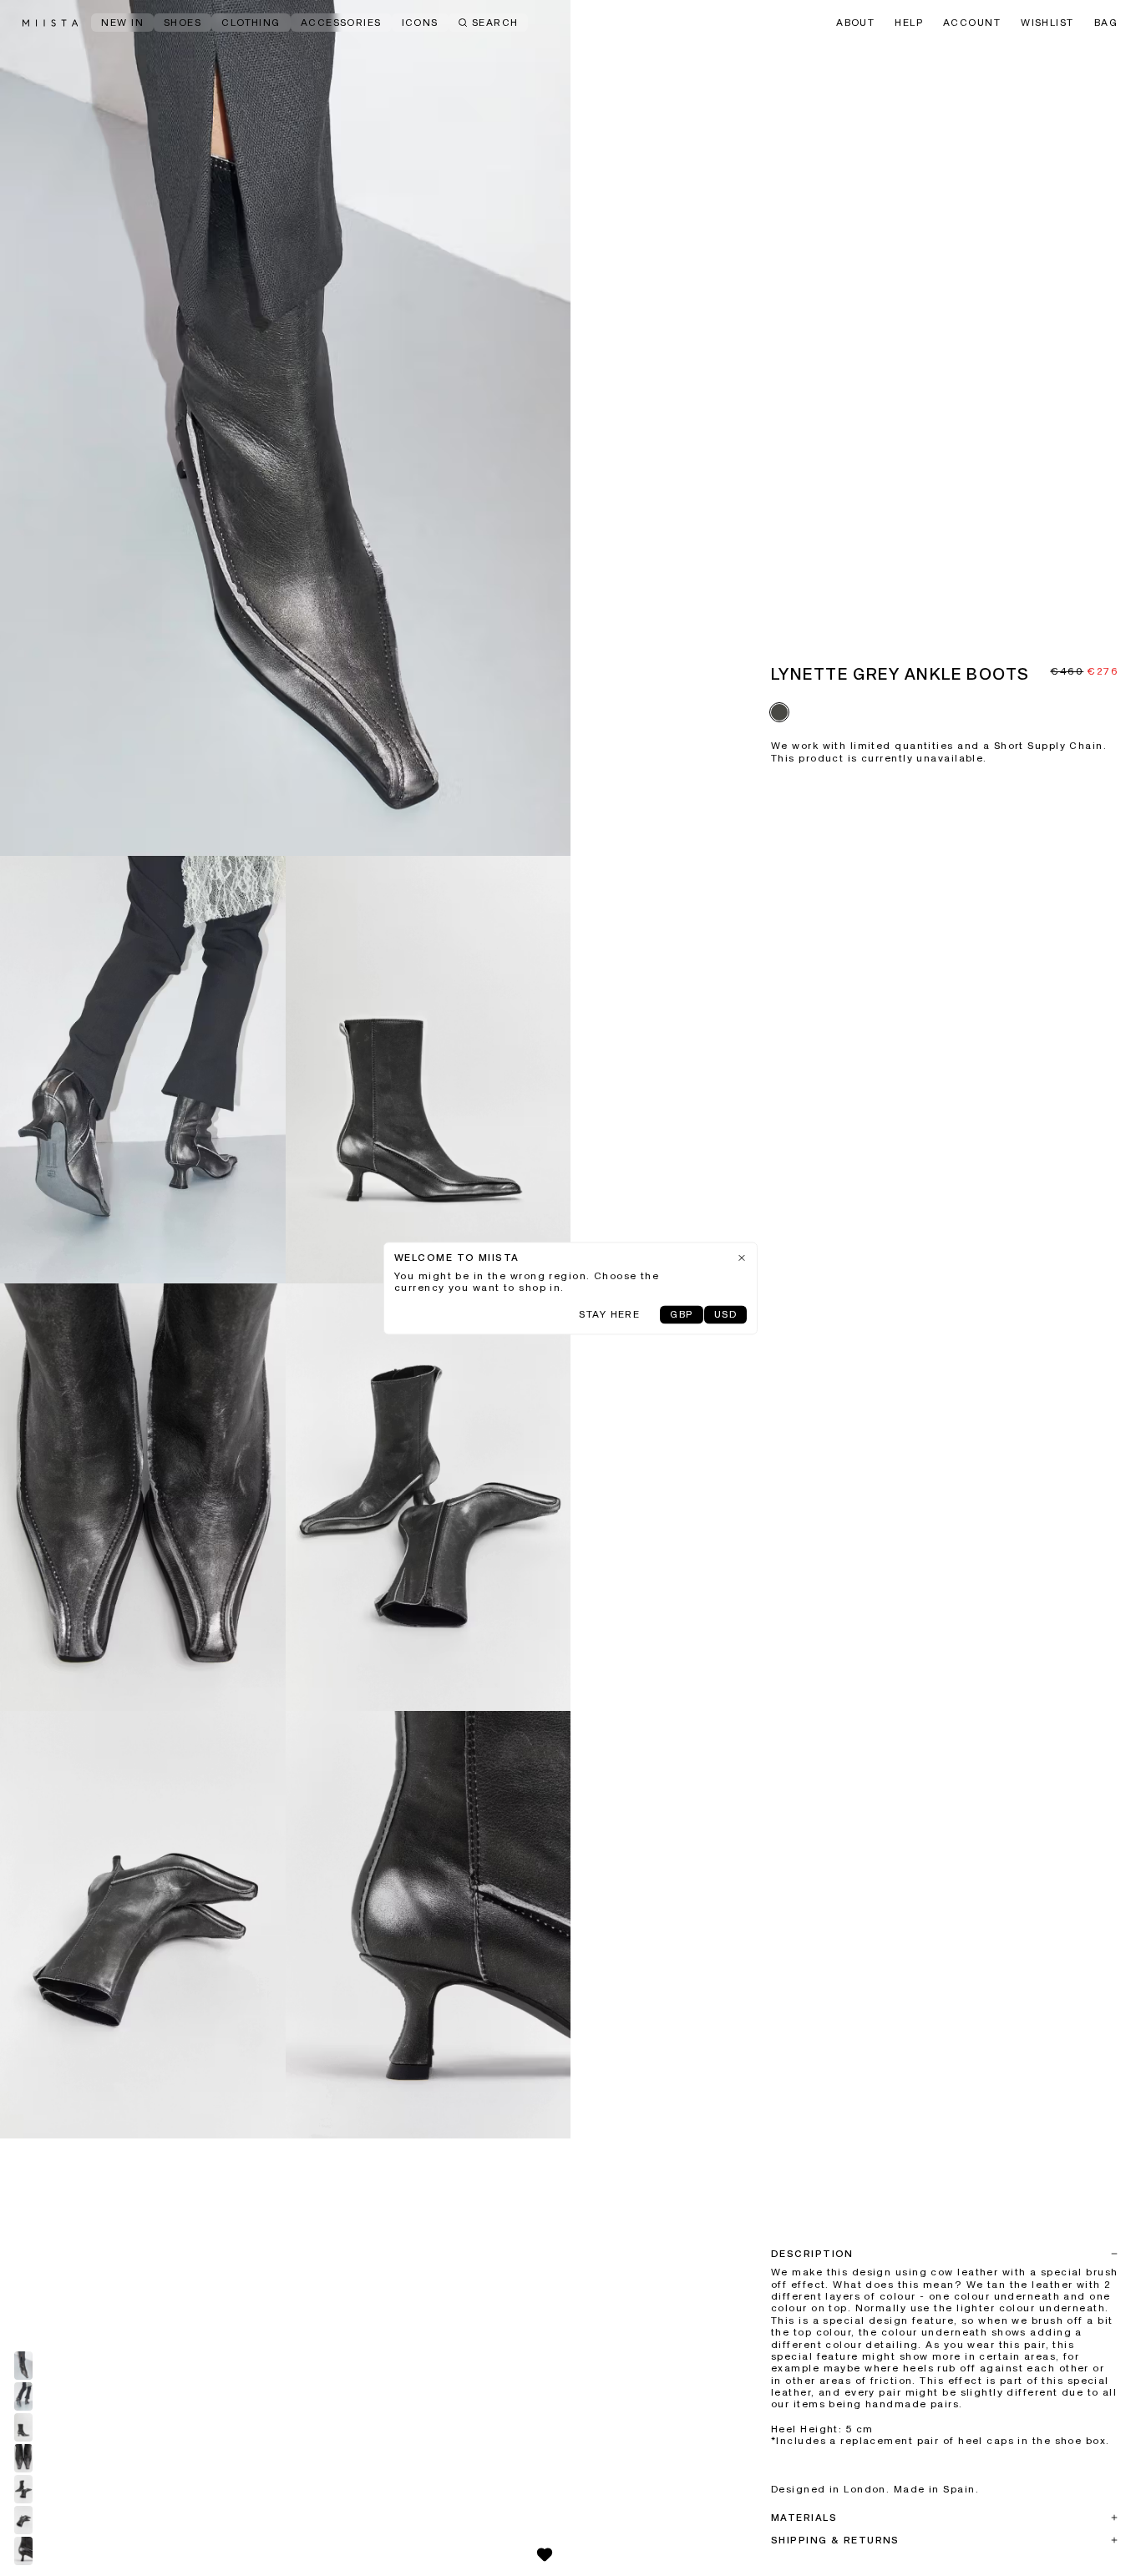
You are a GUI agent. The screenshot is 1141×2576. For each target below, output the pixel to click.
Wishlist (1047, 23)
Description (812, 2255)
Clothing (251, 23)
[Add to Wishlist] (545, 2554)
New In (122, 23)
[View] (285, 428)
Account (972, 23)
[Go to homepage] (50, 23)
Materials (804, 2518)
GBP (681, 1315)
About (855, 23)
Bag (1106, 23)
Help (909, 23)
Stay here (609, 1315)
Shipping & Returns (835, 2541)
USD (725, 1315)
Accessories (341, 23)
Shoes (183, 23)
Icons (420, 23)
